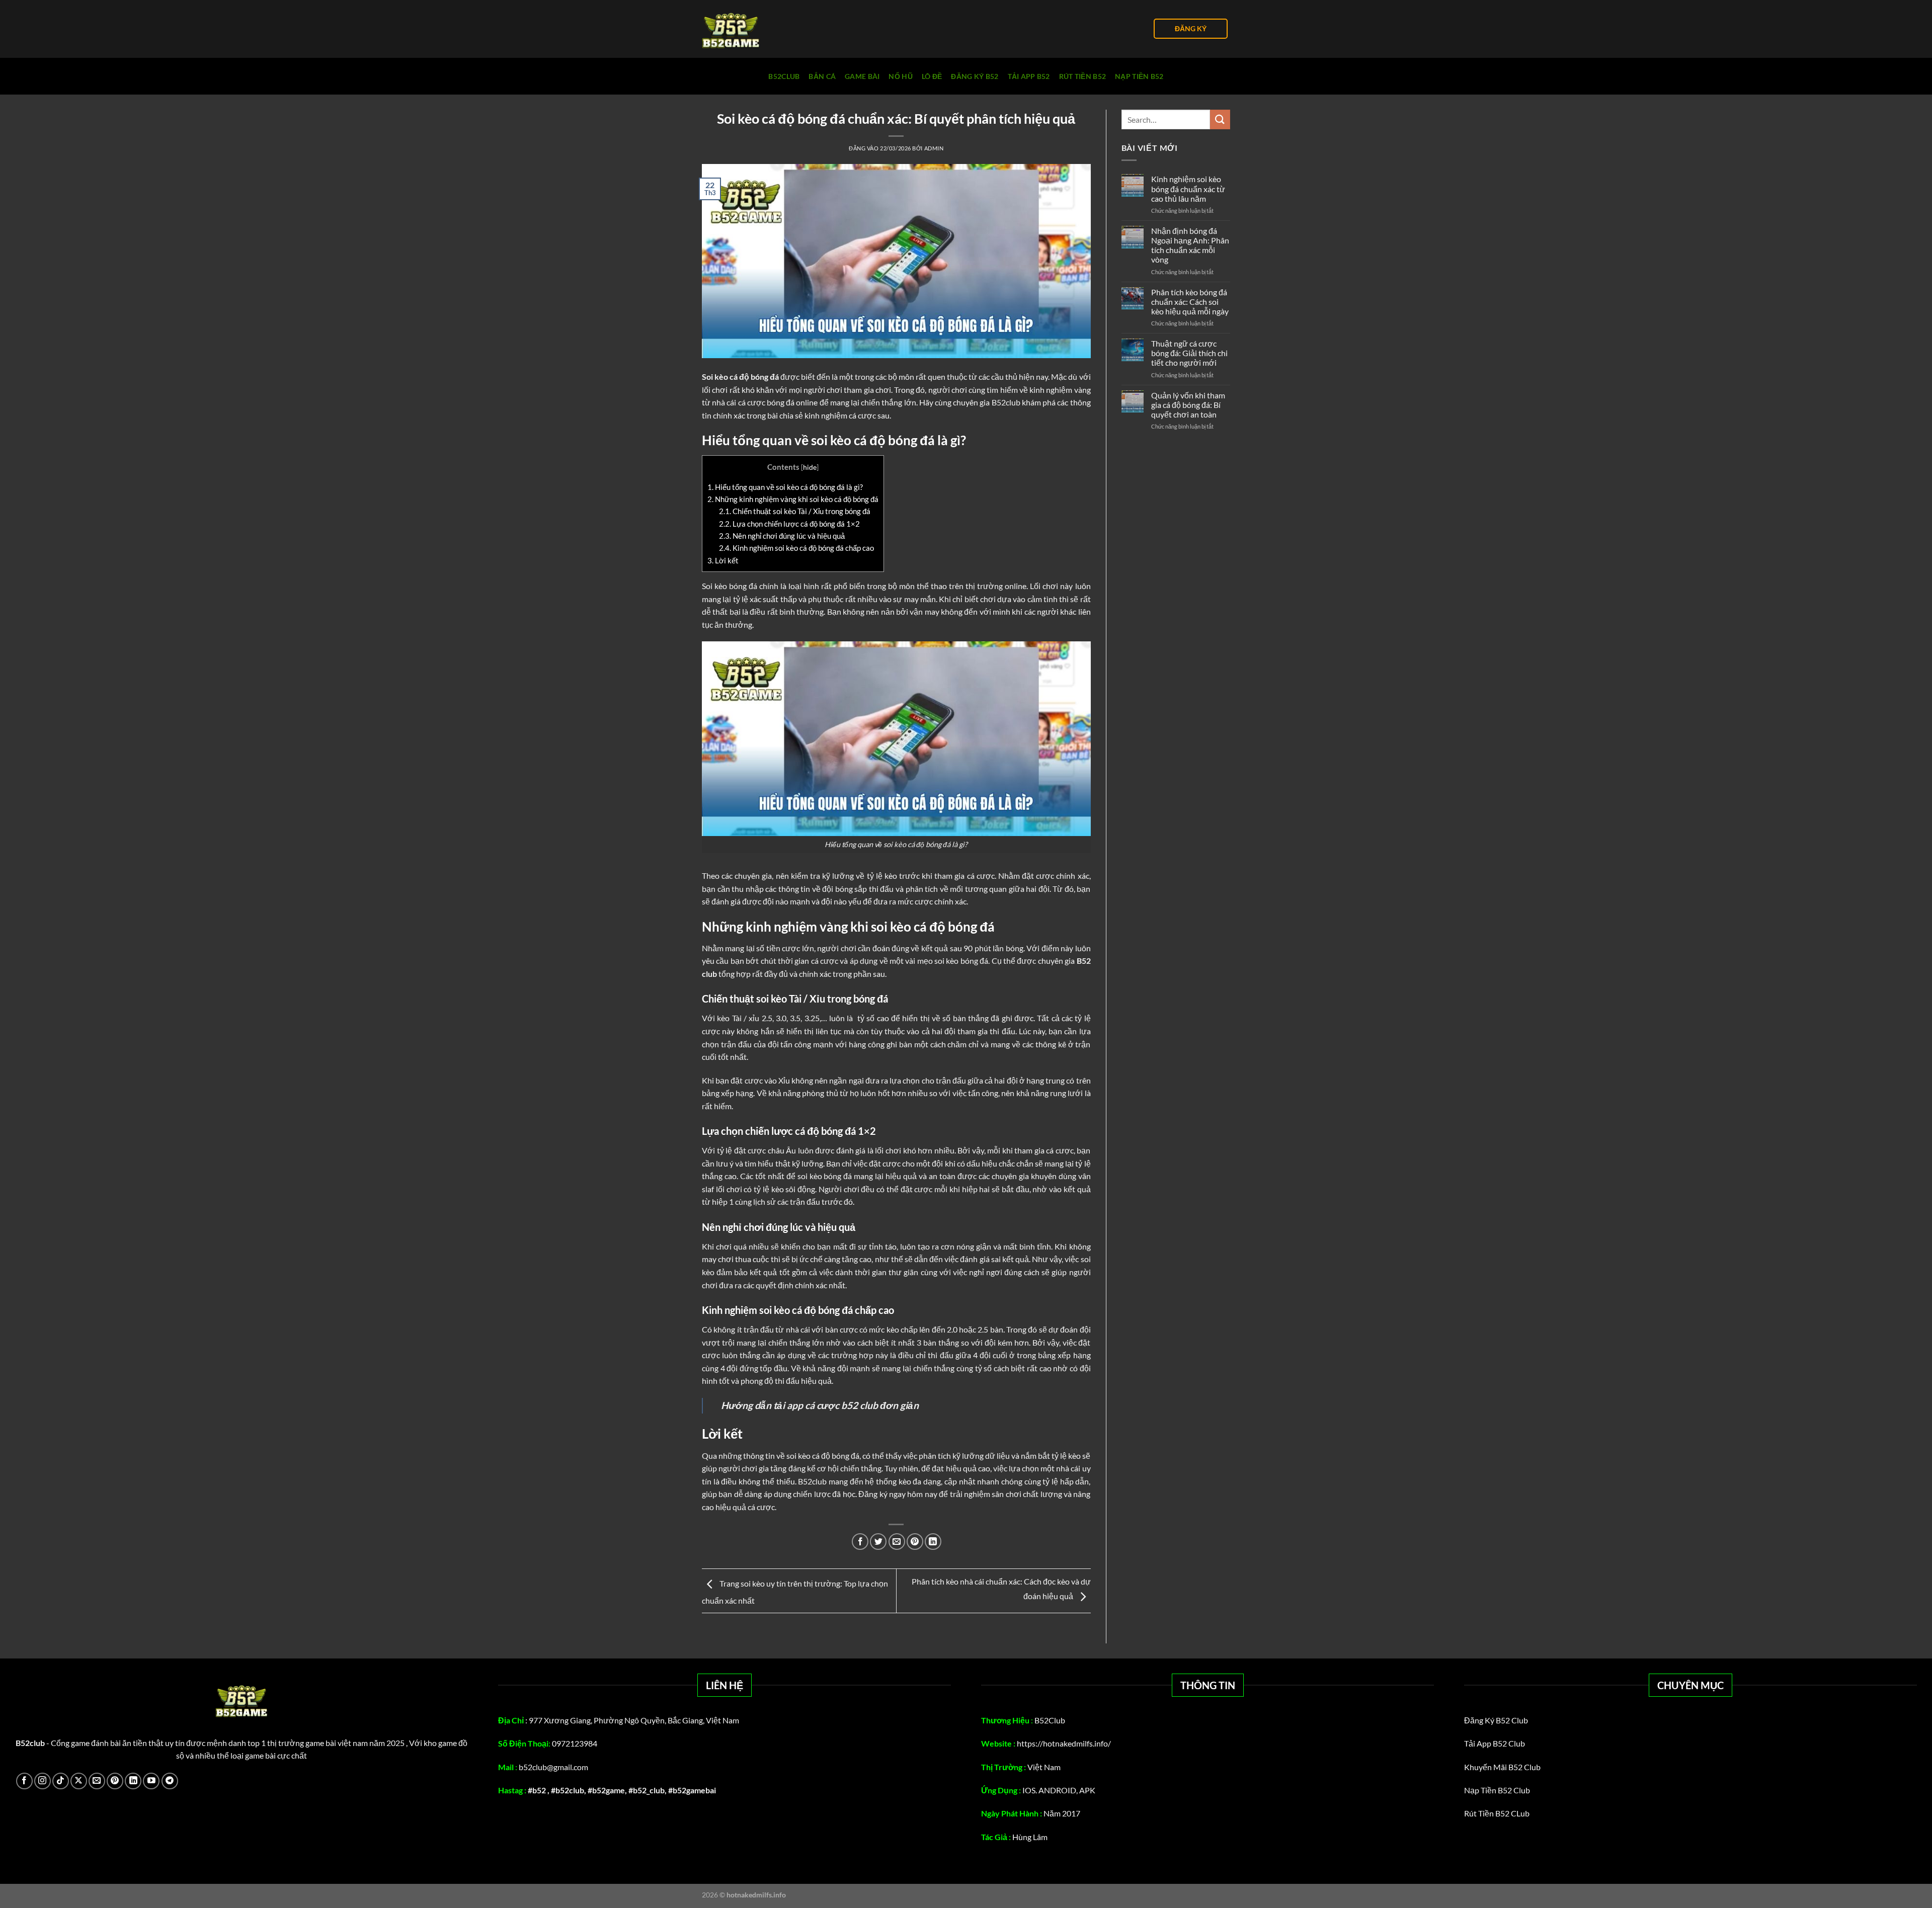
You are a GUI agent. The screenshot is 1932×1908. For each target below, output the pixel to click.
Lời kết (723, 560)
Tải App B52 (1029, 76)
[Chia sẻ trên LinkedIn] (933, 1542)
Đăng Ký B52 (975, 76)
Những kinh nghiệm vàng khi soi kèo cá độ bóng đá (793, 499)
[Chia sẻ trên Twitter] (878, 1542)
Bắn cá (822, 76)
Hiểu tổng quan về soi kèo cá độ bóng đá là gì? (785, 487)
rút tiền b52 (1082, 76)
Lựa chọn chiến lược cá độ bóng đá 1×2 (789, 524)
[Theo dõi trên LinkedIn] (133, 1781)
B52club (784, 76)
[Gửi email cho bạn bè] (897, 1542)
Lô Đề (932, 76)
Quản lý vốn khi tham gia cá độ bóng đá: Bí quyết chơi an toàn (1188, 405)
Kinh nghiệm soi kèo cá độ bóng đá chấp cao (796, 548)
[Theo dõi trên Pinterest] (115, 1781)
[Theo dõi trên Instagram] (43, 1781)
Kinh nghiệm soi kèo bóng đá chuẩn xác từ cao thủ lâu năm (1188, 188)
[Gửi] (1220, 119)
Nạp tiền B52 (1139, 76)
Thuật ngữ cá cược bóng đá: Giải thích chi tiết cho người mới (1189, 353)
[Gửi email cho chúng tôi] (97, 1781)
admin (934, 148)
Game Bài (862, 76)
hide (810, 467)
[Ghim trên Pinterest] (915, 1542)
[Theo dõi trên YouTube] (151, 1781)
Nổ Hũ (900, 76)
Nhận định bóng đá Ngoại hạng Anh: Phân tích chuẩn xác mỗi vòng (1190, 245)
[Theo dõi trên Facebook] (24, 1781)
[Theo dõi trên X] (79, 1781)
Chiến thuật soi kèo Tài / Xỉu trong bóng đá (795, 511)
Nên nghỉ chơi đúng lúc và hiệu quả (782, 536)
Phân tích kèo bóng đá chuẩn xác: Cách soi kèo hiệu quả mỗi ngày (1190, 302)
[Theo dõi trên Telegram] (170, 1781)
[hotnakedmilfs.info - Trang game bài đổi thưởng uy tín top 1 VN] (752, 29)
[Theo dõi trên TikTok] (61, 1781)
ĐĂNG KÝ (1191, 29)
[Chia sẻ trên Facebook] (860, 1542)
